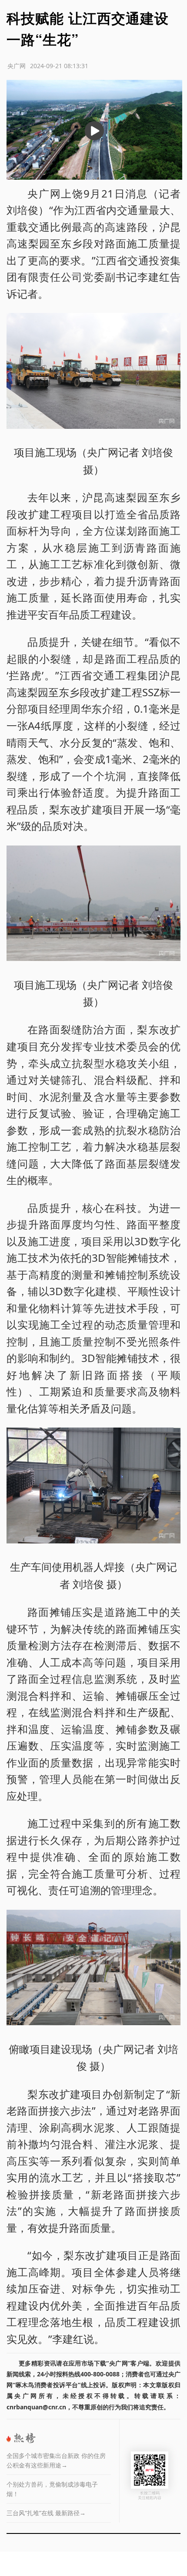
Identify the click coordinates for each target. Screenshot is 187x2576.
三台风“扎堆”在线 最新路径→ (46, 2513)
